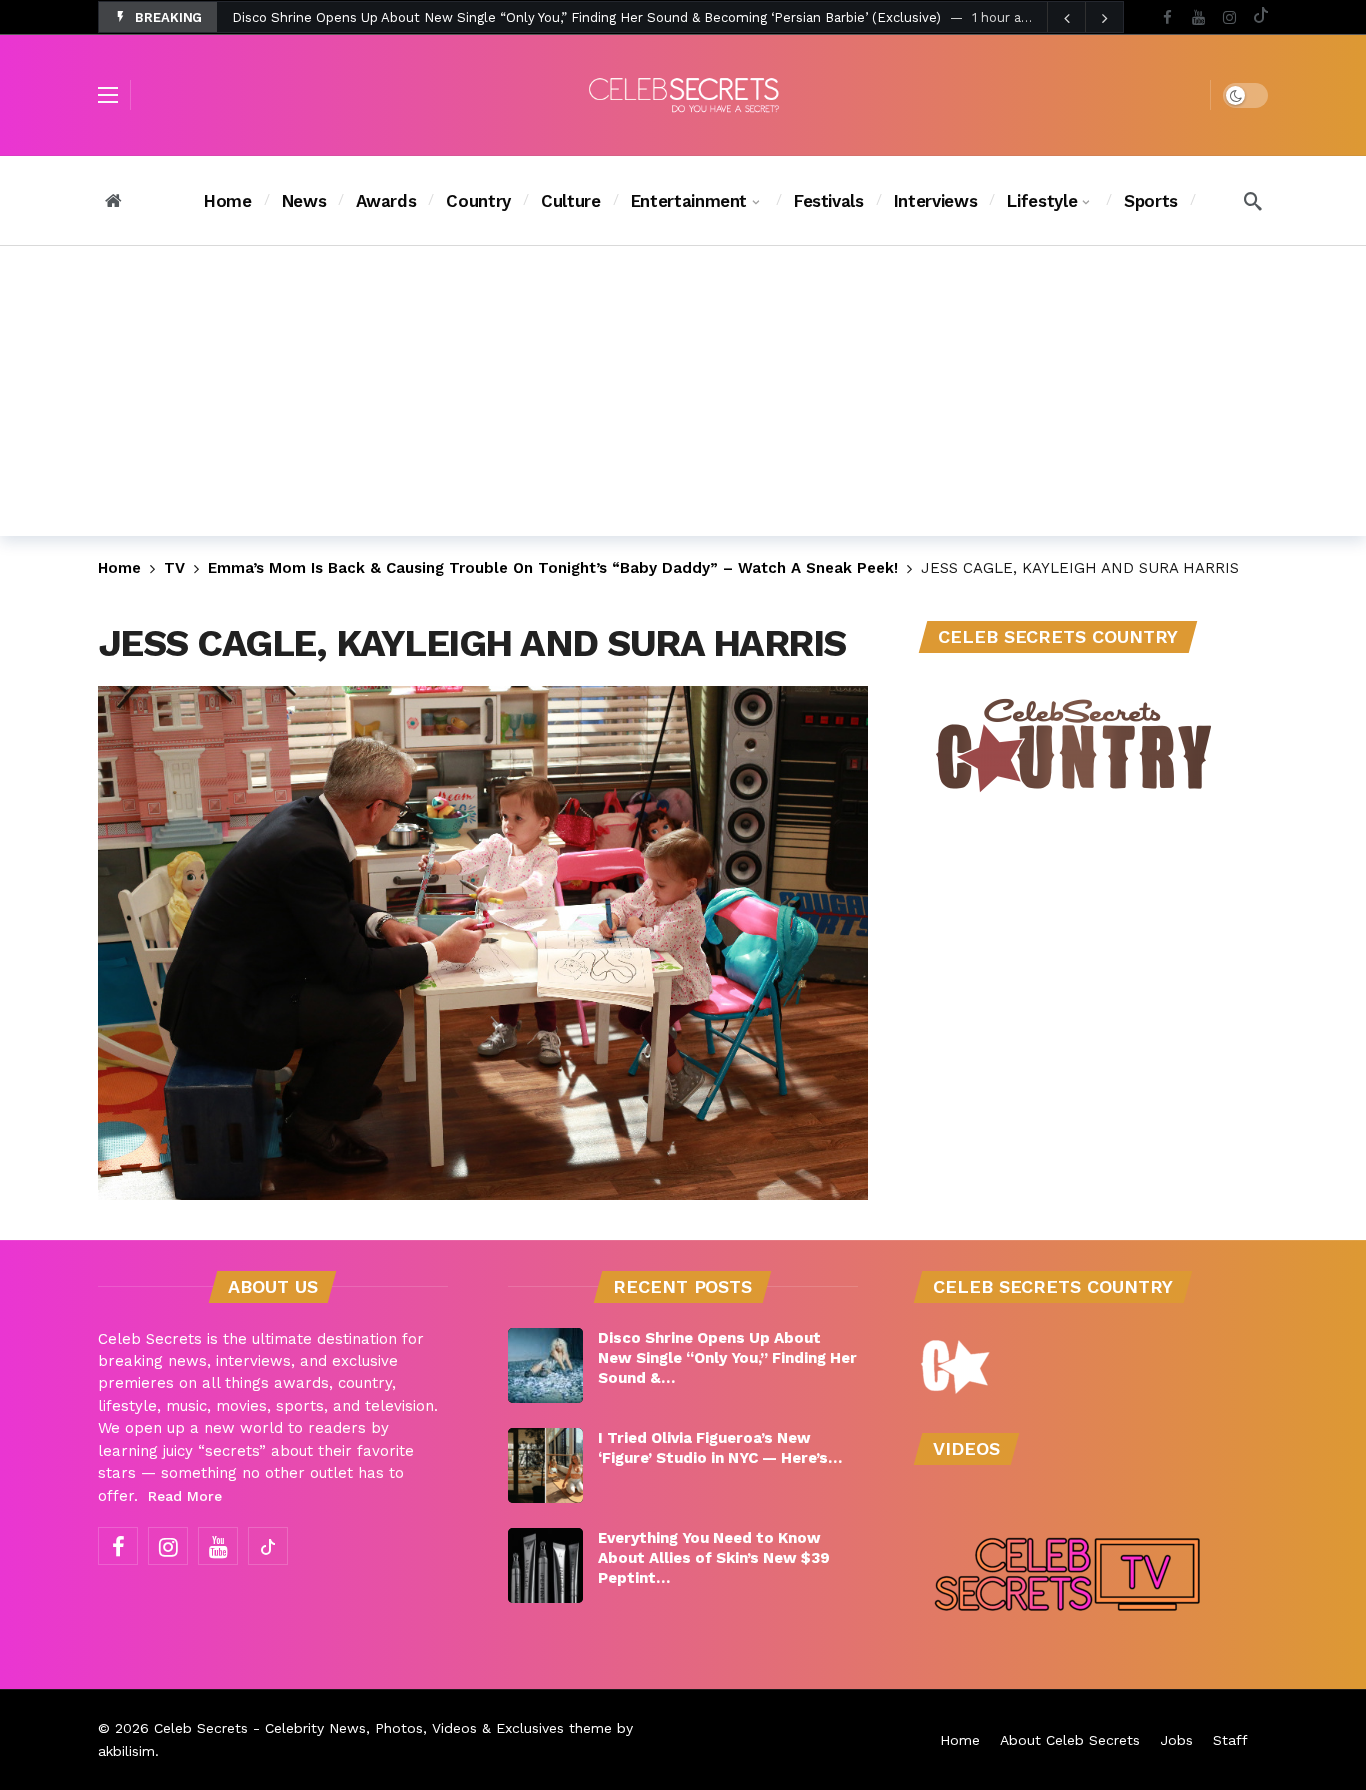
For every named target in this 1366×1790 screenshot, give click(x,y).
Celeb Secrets (201, 1728)
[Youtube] (1198, 17)
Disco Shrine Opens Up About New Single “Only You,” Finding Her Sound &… (727, 1358)
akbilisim (126, 1751)
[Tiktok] (1260, 17)
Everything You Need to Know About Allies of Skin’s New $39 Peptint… (714, 1558)
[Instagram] (1229, 17)
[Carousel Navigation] (1085, 18)
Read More (185, 1496)
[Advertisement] (683, 396)
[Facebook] (1167, 17)
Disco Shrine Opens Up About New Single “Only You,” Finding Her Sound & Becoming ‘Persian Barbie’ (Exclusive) (586, 17)
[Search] (1253, 201)
